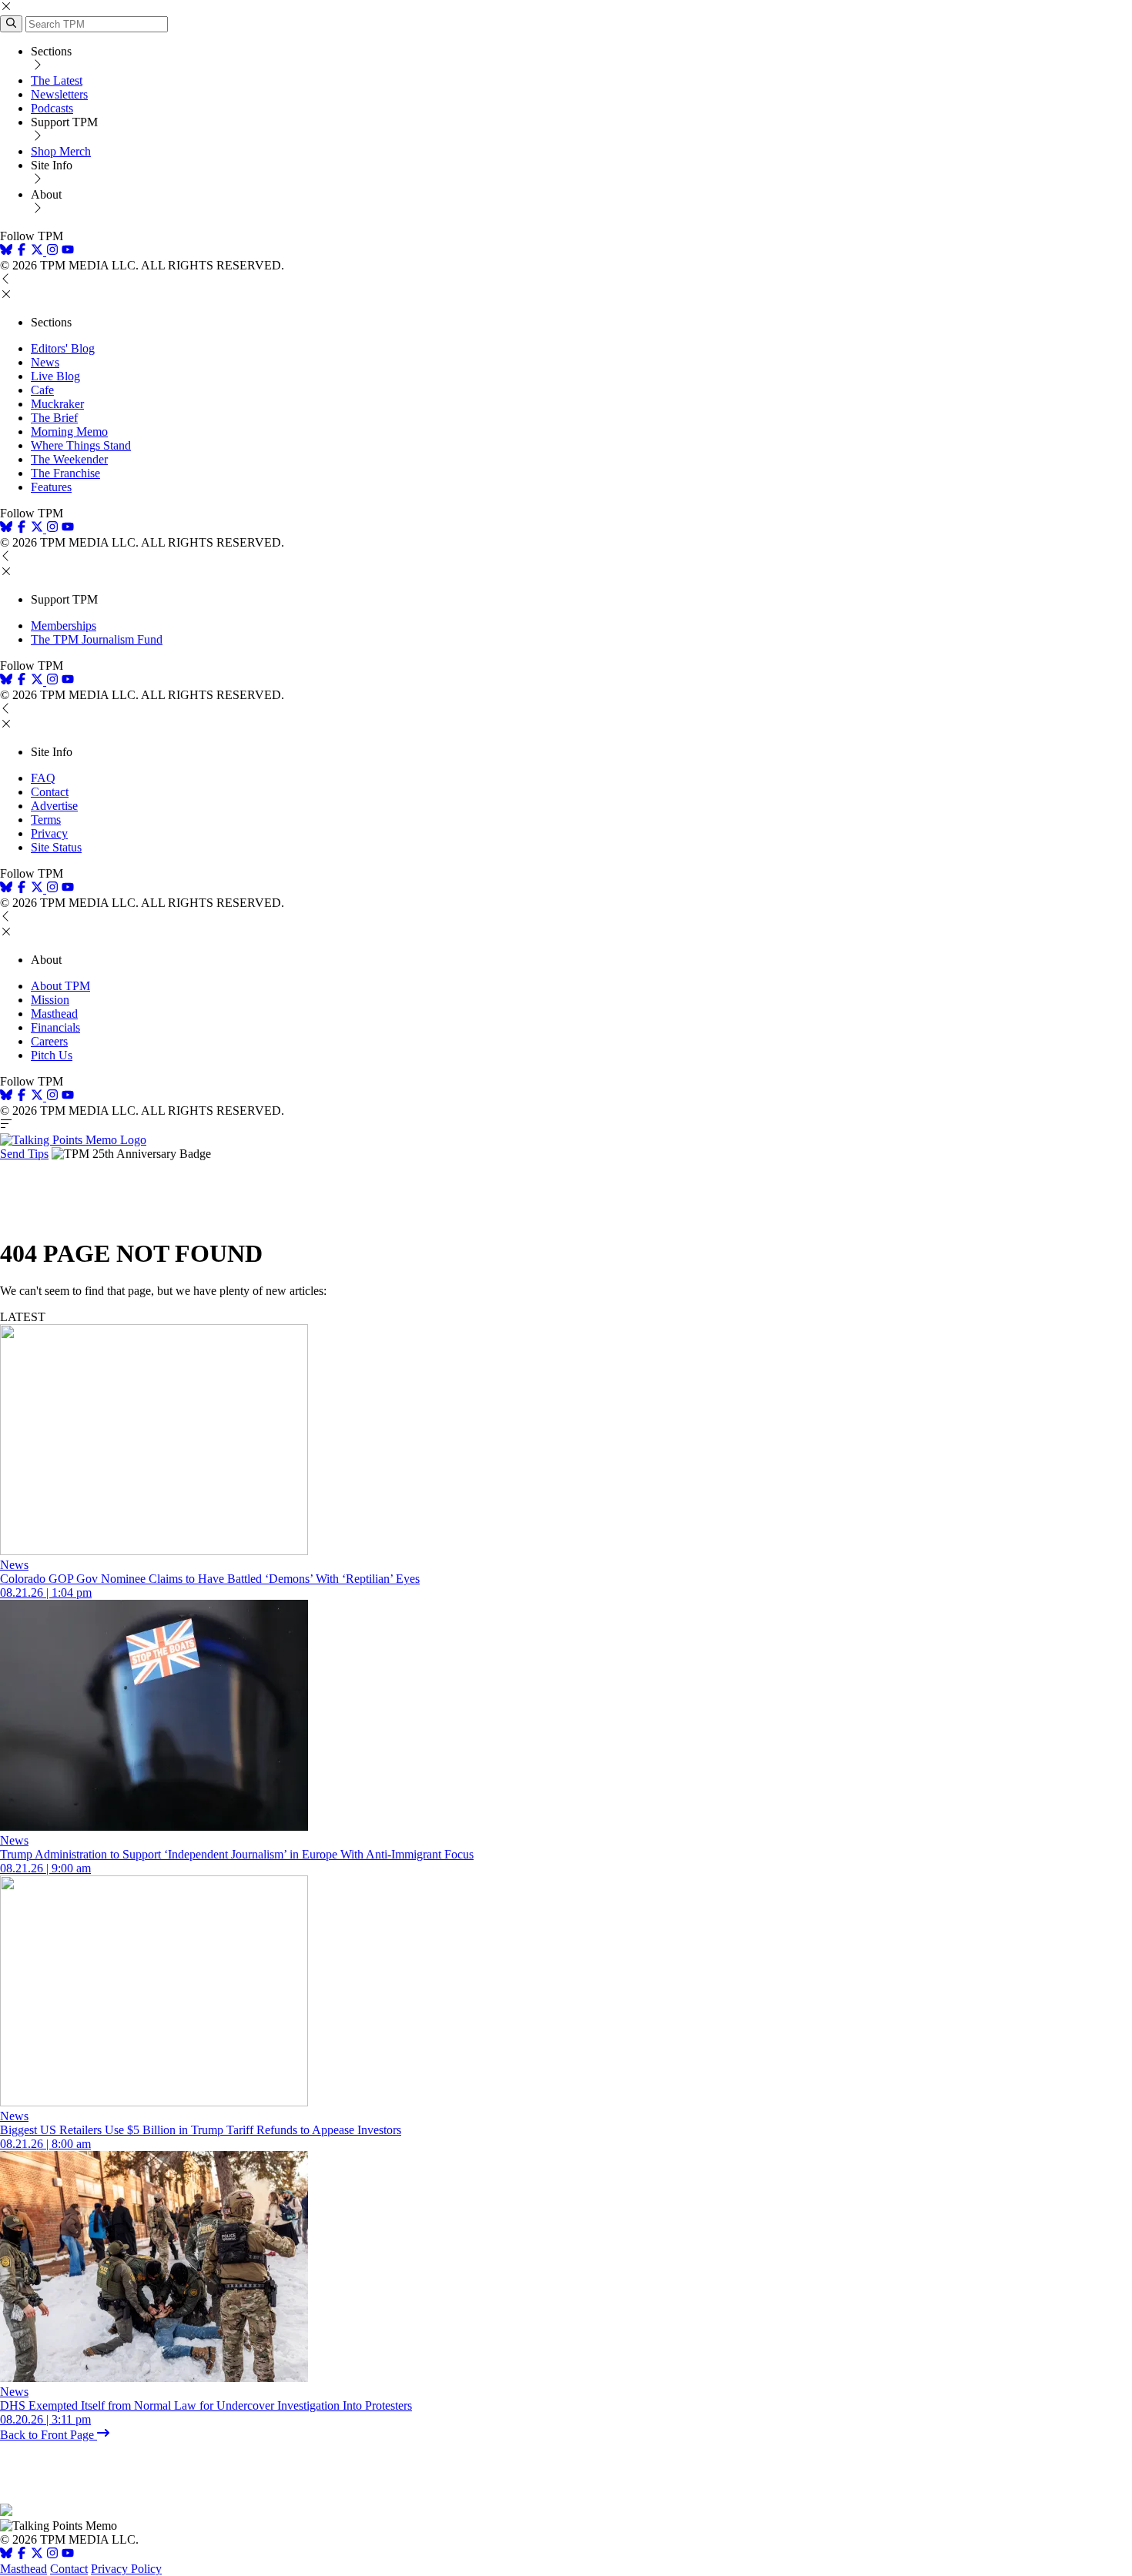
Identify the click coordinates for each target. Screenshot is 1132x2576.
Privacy (49, 833)
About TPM (60, 986)
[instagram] (52, 251)
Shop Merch (61, 151)
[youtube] (68, 251)
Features (51, 487)
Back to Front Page (49, 2435)
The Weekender (69, 459)
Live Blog (55, 376)
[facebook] (22, 251)
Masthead (54, 1014)
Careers (49, 1041)
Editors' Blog (63, 348)
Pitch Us (52, 1055)
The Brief (54, 418)
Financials (55, 1027)
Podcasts (52, 108)
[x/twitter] (39, 251)
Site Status (56, 847)
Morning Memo (69, 432)
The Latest (57, 80)
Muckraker (57, 404)
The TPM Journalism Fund (97, 639)
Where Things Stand (81, 445)
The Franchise (65, 473)
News (45, 362)
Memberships (64, 626)
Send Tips (24, 1154)
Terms (46, 820)
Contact (50, 792)
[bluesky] (6, 251)
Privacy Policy (126, 2569)
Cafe (42, 390)
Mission (50, 1000)
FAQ (43, 778)
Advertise (54, 806)
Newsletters (59, 94)
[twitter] (37, 2555)
